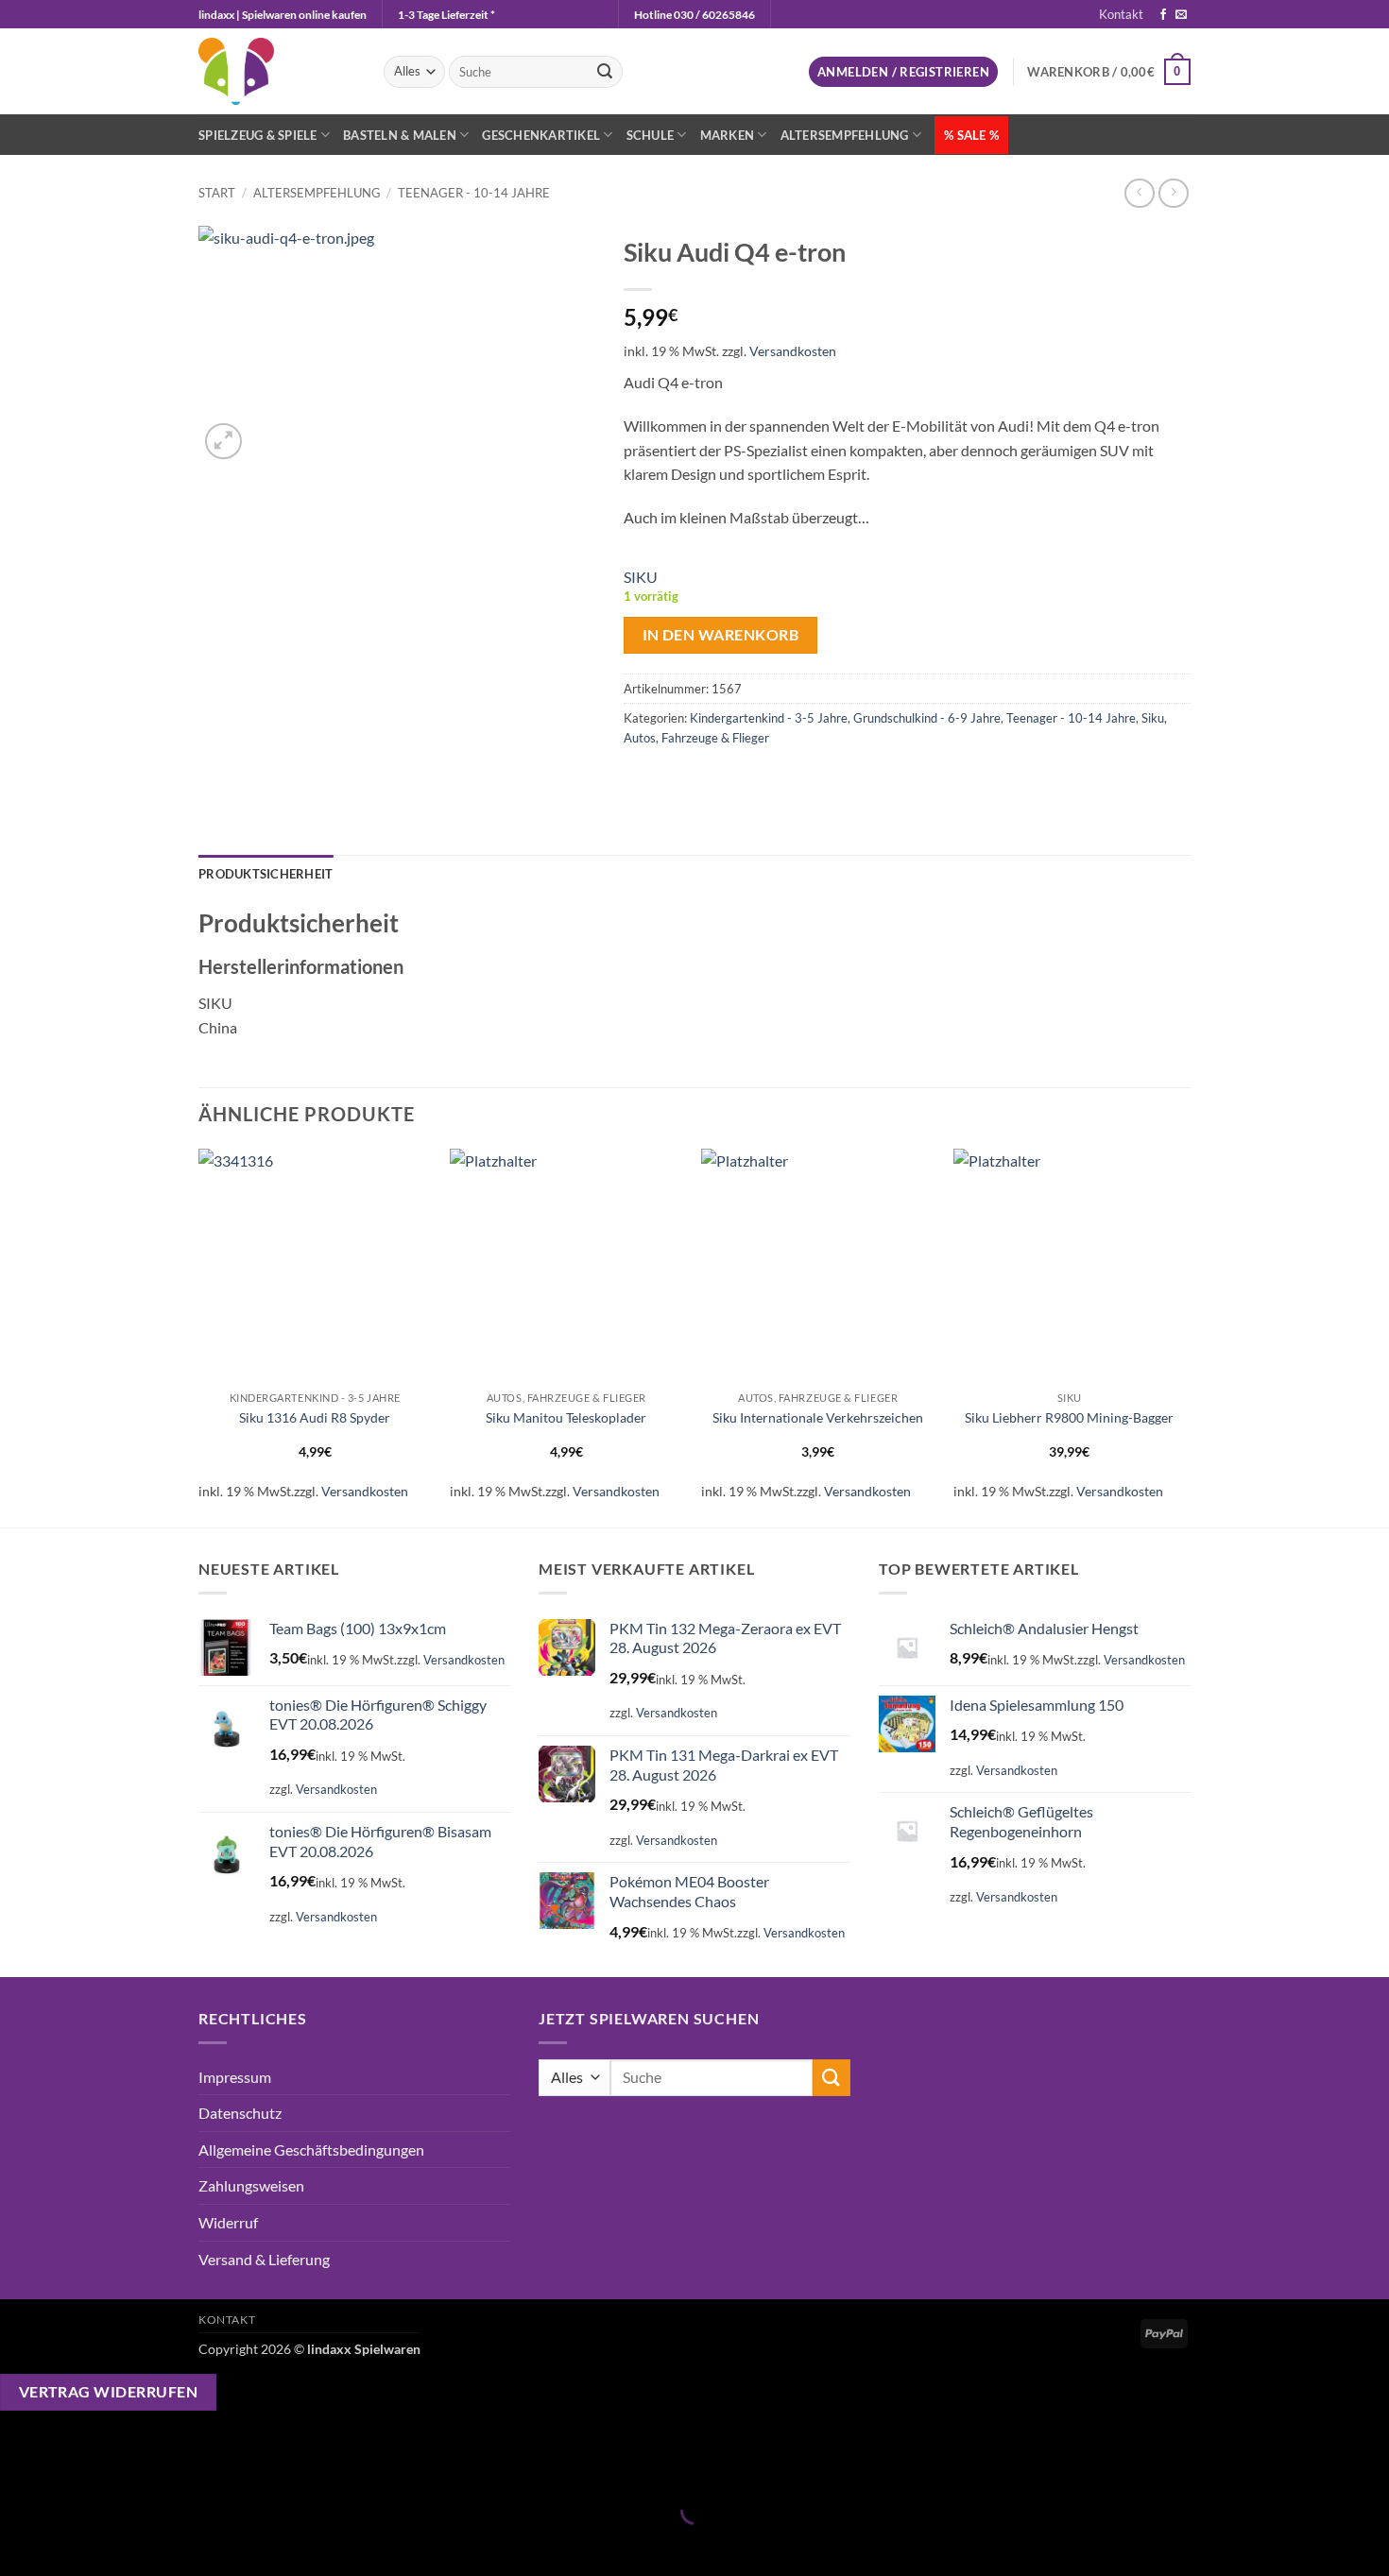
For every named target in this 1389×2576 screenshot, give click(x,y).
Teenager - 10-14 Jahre (474, 193)
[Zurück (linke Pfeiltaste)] (18, 2543)
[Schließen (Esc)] (182, 2463)
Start (217, 193)
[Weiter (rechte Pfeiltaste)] (73, 2543)
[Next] (1185, 1336)
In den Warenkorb (720, 635)
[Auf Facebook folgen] (1163, 15)
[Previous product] (1173, 193)
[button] (903, 72)
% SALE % (971, 135)
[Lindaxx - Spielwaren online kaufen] (277, 71)
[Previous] (199, 1336)
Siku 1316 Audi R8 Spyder (315, 1417)
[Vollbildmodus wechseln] (73, 2463)
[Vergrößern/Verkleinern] (18, 2463)
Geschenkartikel (541, 135)
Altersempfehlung (845, 135)
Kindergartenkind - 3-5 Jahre (769, 718)
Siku (1153, 718)
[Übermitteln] (605, 72)
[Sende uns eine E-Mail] (1181, 15)
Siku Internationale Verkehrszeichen (818, 1417)
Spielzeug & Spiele (258, 135)
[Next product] (1139, 193)
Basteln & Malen (400, 135)
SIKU (641, 577)
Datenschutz (240, 2113)
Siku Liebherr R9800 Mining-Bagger (1069, 1417)
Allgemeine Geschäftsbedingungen (311, 2150)
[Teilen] (127, 2463)
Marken (728, 135)
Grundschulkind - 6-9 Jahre (927, 718)
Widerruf (228, 2222)
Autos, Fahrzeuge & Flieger (696, 738)
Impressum (235, 2077)
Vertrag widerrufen (108, 2392)
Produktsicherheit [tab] (266, 874)
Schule (651, 135)
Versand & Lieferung (264, 2259)
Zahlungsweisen (251, 2185)
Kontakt (1121, 14)
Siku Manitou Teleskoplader (566, 1417)
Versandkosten (793, 351)
